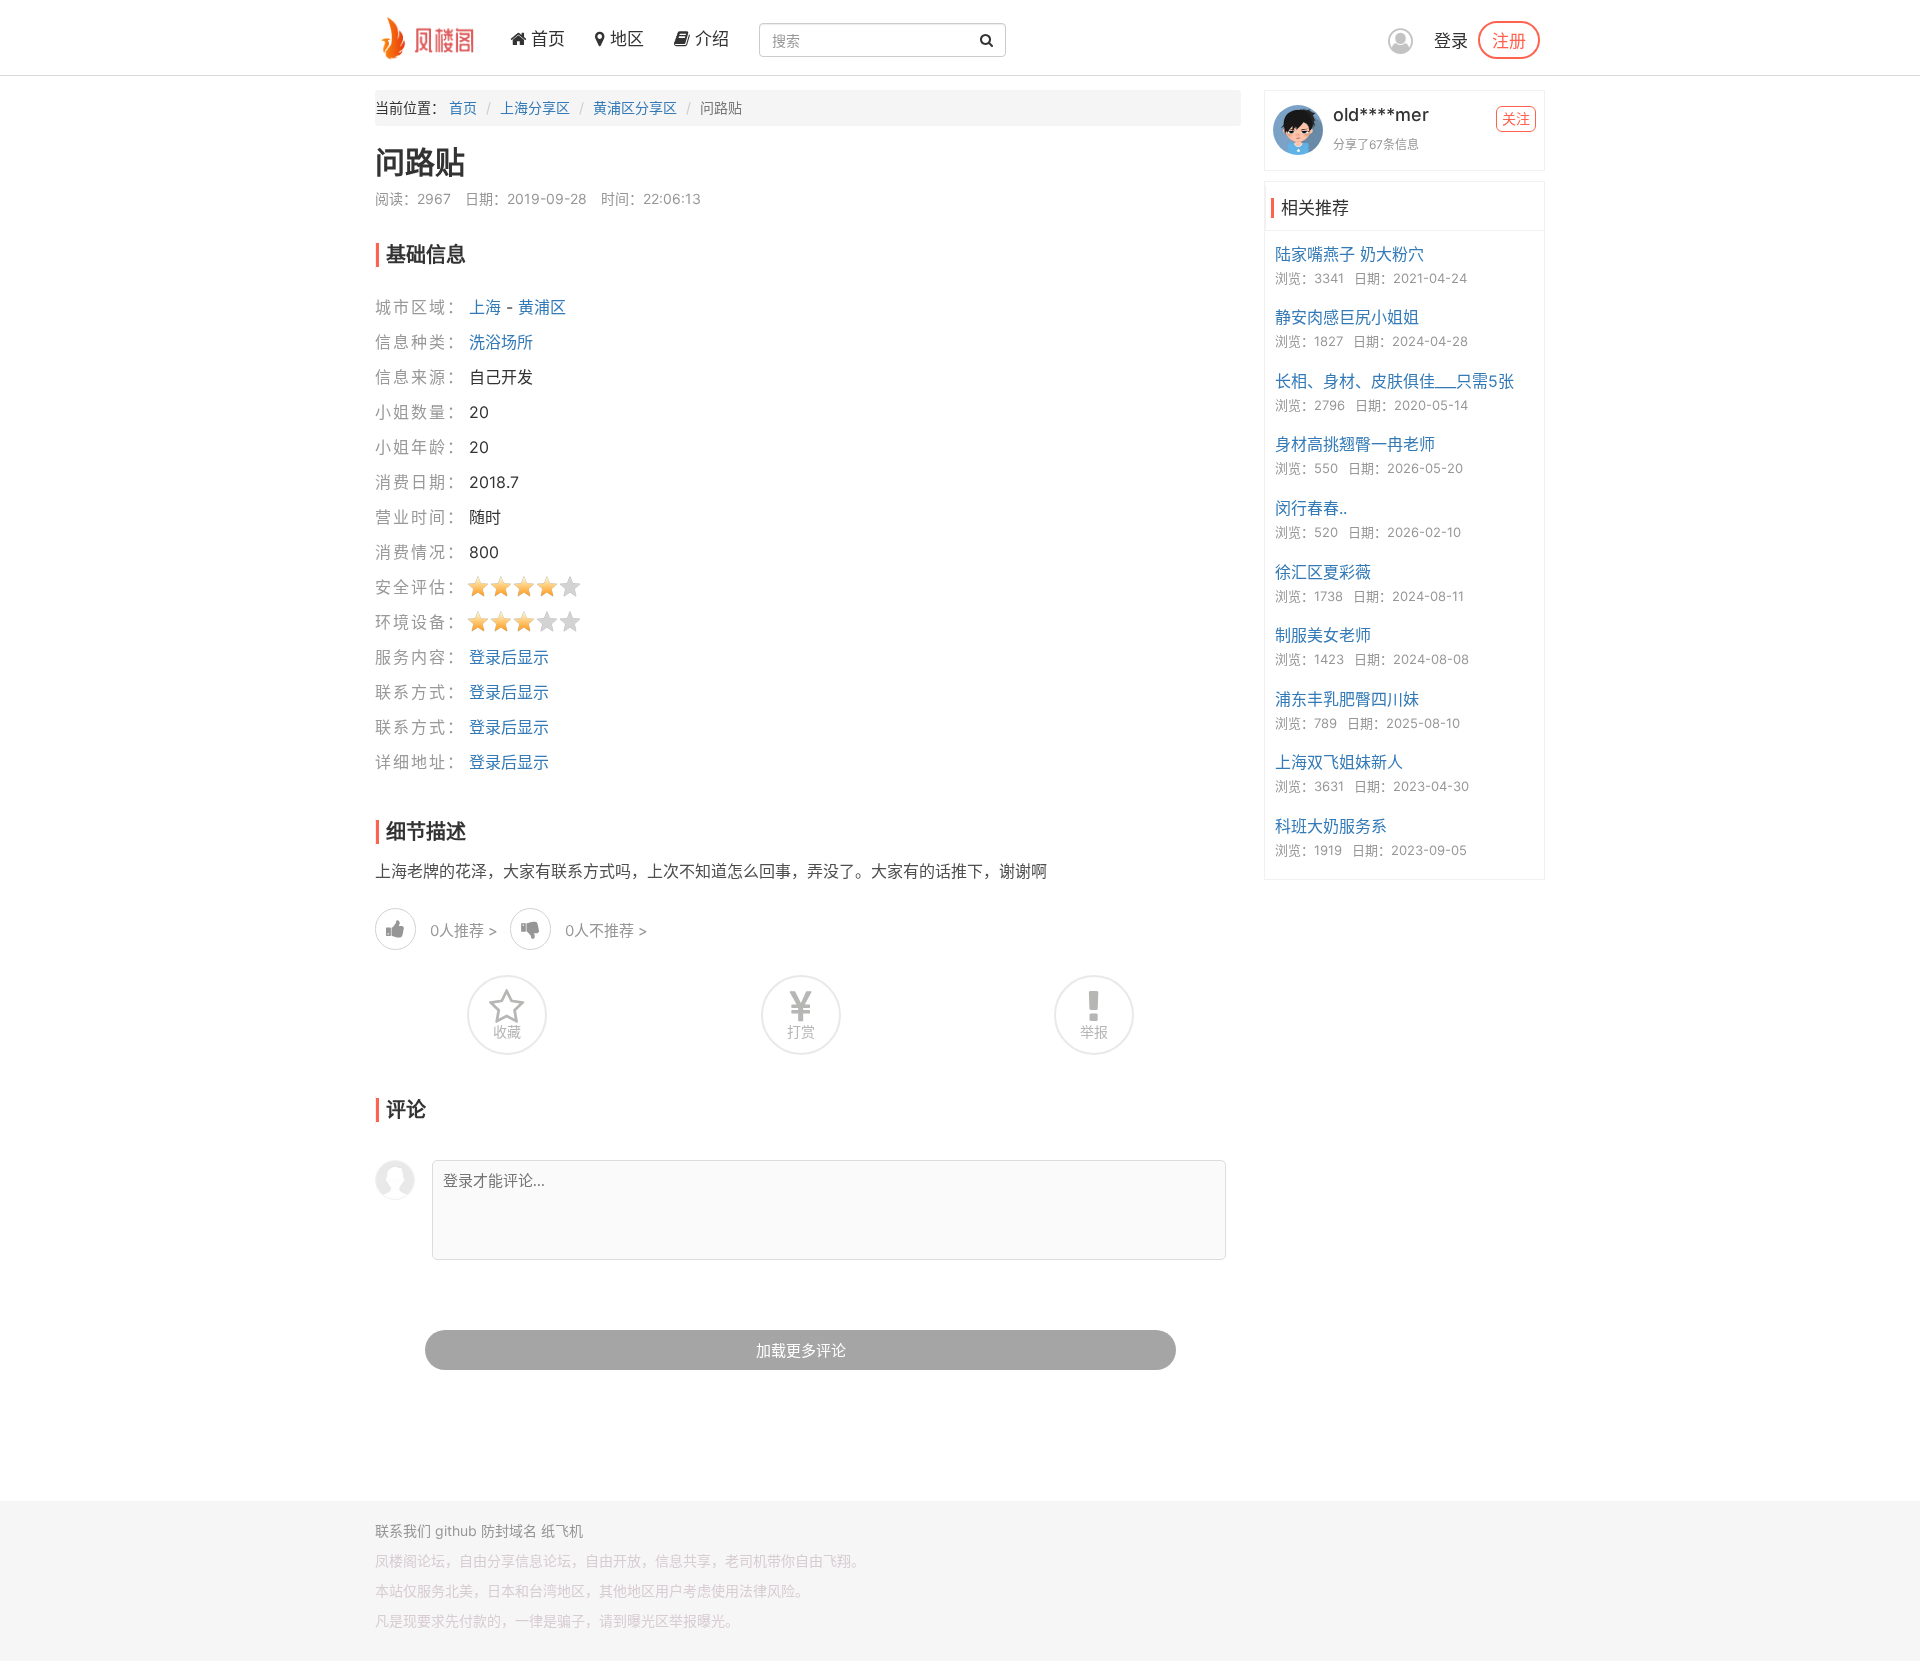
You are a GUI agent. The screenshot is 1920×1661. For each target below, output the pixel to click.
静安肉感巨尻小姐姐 (1347, 317)
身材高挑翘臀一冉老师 (1355, 444)
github (456, 1530)
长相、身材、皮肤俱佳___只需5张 (1394, 381)
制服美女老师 (1323, 635)
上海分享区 (535, 107)
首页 (545, 39)
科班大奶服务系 (1331, 826)
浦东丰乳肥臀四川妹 (1347, 699)
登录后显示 (509, 657)
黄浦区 (542, 307)
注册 (1509, 40)
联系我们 (403, 1530)
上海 (485, 307)
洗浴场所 (501, 342)
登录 (1451, 41)
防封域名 (509, 1530)
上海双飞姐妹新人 (1339, 762)
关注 (1516, 118)
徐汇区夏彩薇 (1323, 572)
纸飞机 (562, 1530)
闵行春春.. (1311, 508)
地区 (624, 39)
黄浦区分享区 (635, 107)
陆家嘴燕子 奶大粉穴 (1349, 254)
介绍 (709, 39)
